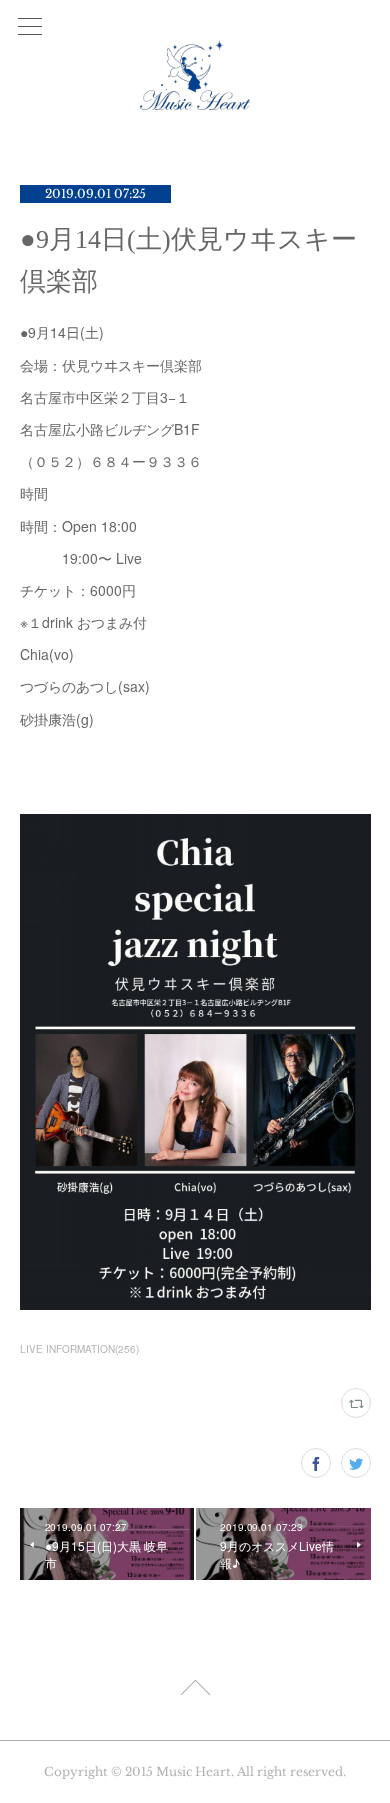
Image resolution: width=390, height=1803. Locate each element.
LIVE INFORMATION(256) (79, 1349)
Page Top (195, 1691)
